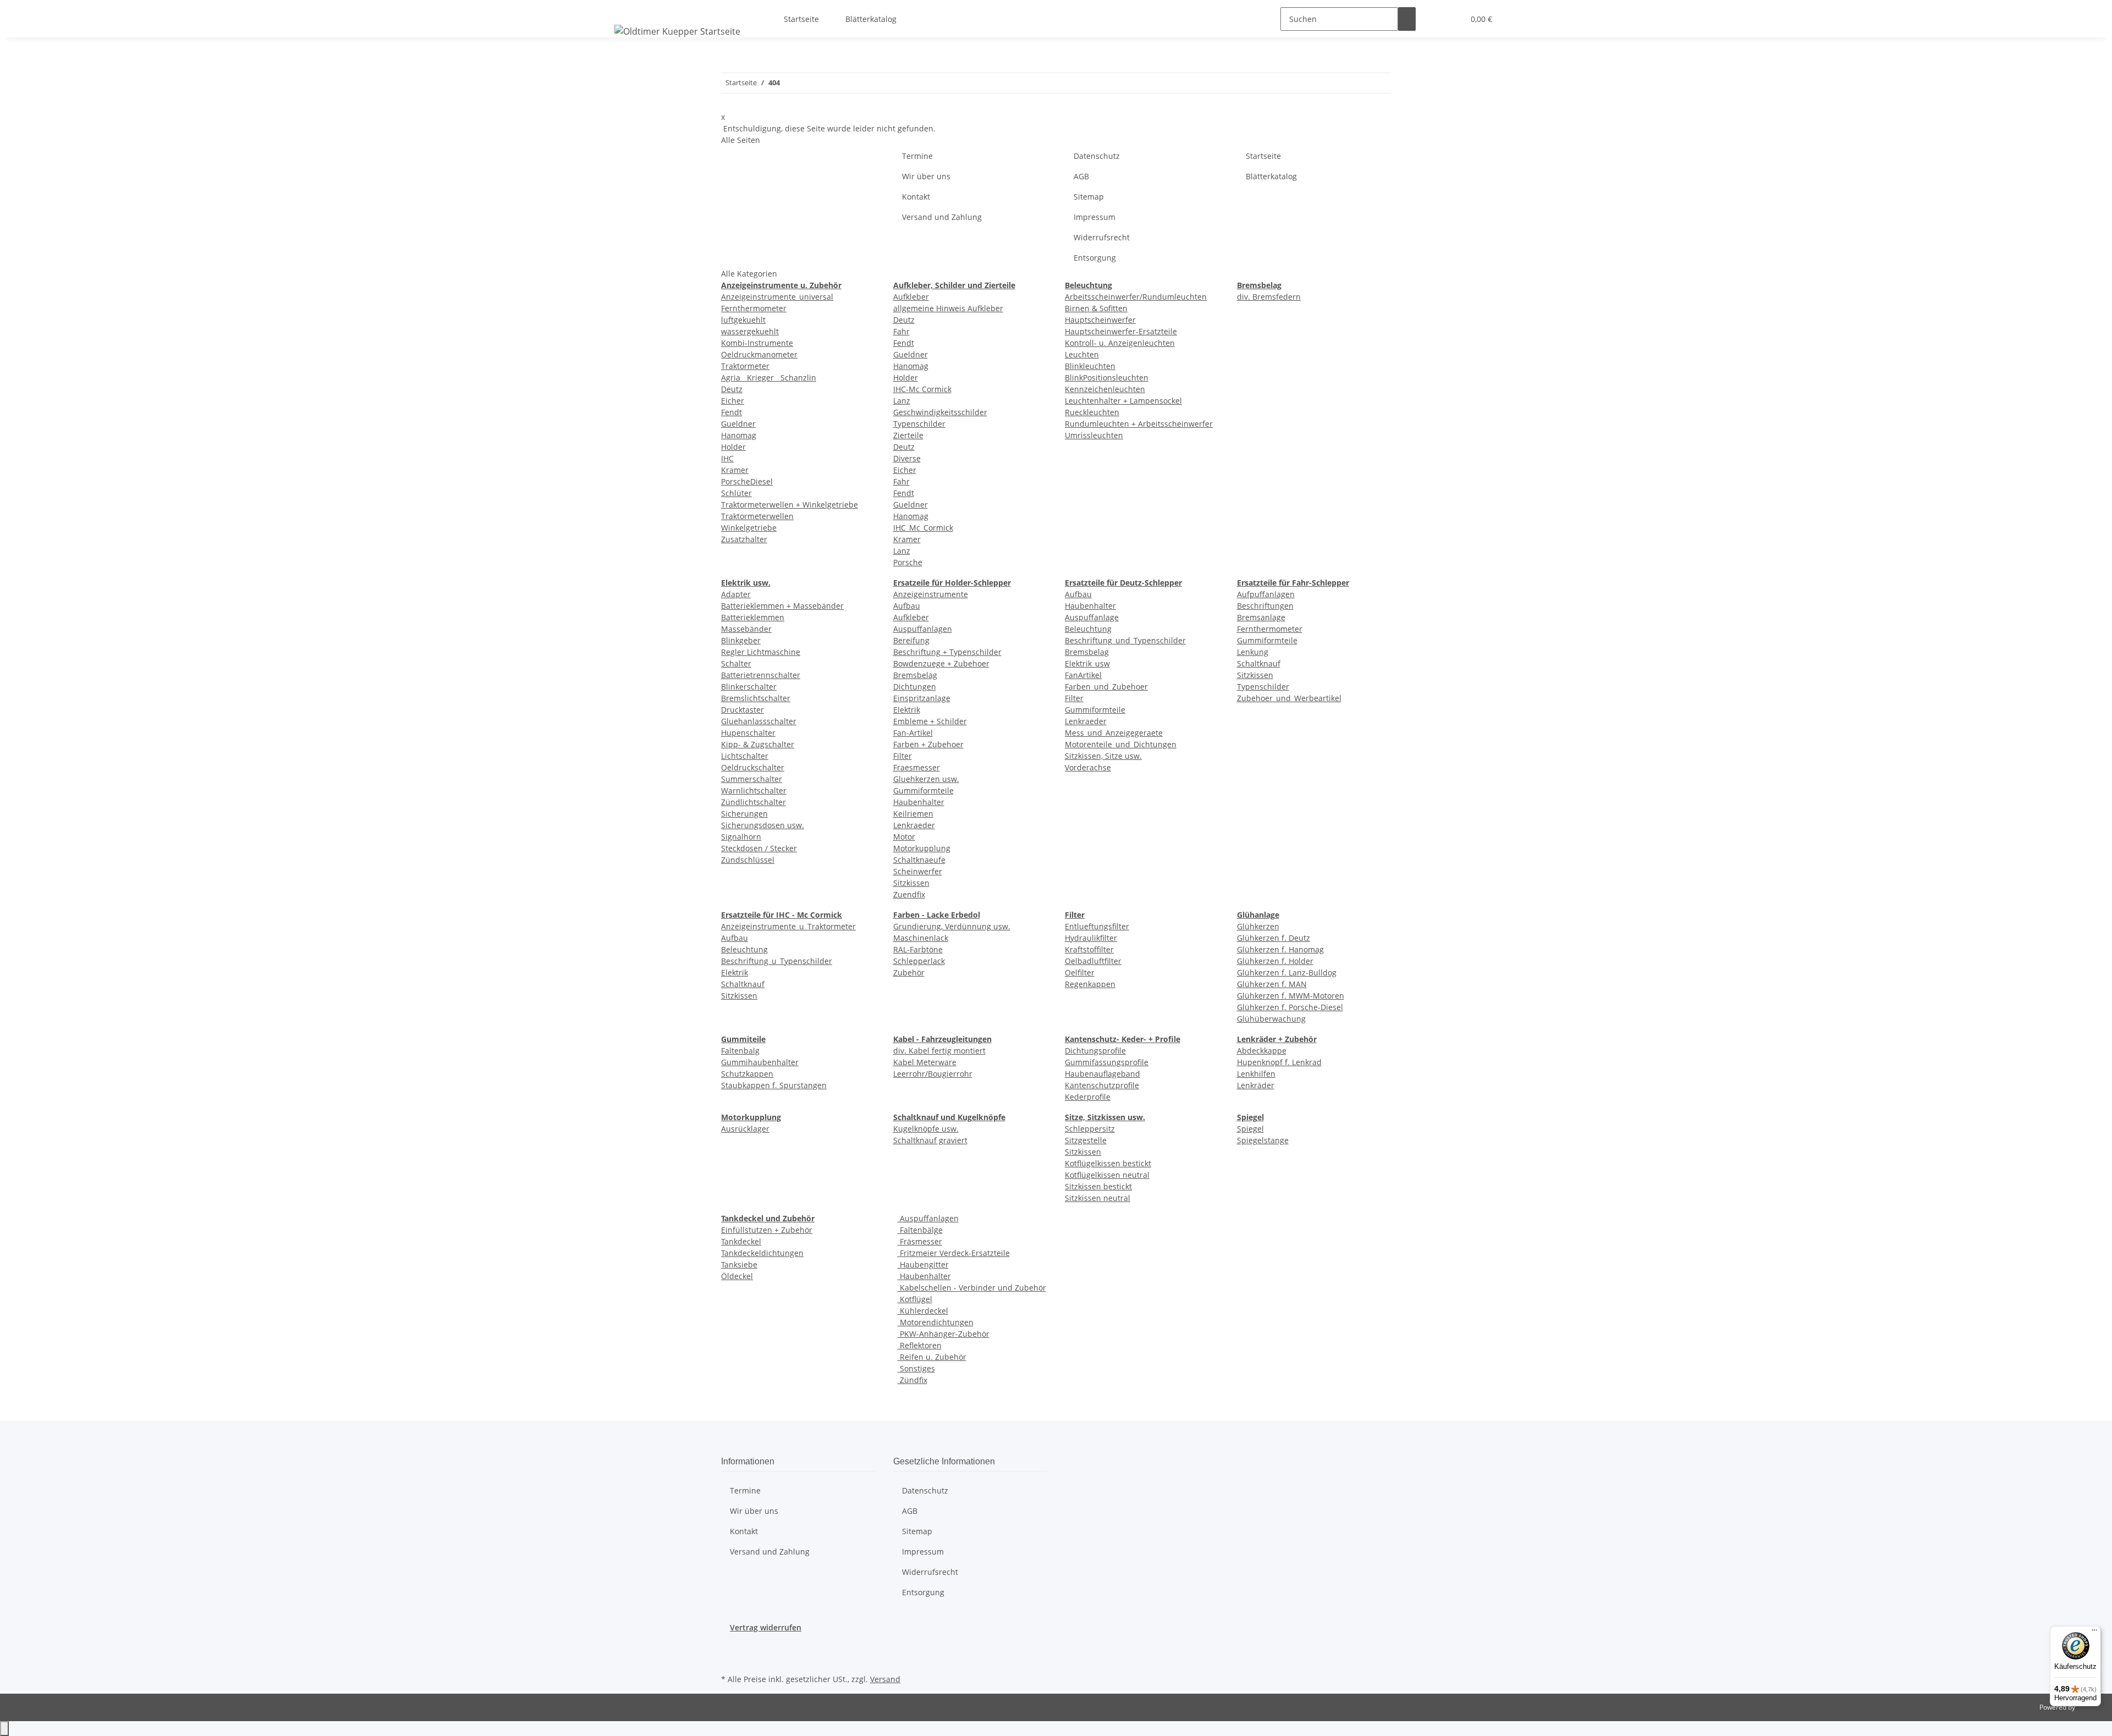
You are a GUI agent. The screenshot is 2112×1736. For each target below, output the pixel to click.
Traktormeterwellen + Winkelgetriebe (790, 505)
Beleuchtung (1088, 629)
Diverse (907, 458)
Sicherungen (744, 814)
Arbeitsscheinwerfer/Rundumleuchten (1136, 297)
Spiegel (1250, 1129)
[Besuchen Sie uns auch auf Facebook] (730, 1646)
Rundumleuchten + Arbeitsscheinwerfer (1139, 424)
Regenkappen (1090, 984)
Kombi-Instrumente (757, 343)
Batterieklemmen (753, 617)
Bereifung (911, 640)
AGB (1081, 176)
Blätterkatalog (871, 19)
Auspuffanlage (1092, 617)
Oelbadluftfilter (1093, 961)
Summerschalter (752, 779)
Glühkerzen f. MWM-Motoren (1291, 996)
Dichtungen (915, 687)
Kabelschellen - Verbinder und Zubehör (972, 1288)
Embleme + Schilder (930, 721)
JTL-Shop (2090, 1707)
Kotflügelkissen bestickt (1108, 1163)
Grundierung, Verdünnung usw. (952, 926)
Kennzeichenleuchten (1105, 389)
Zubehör (909, 972)
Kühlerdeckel (923, 1311)
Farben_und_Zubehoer (1106, 687)
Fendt (732, 412)
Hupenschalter (748, 733)
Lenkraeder (914, 825)
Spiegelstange (1263, 1140)
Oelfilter (1080, 972)
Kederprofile (1088, 1097)
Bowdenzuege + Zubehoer (941, 663)
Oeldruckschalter (753, 767)
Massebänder (746, 629)
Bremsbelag (915, 675)
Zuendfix (909, 894)
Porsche (908, 562)
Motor (904, 837)
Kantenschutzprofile (1102, 1085)
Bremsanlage (1261, 617)
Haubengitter (923, 1264)
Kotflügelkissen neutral (1107, 1175)
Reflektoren (920, 1345)
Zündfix (912, 1380)
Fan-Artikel (913, 733)
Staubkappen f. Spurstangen (774, 1085)
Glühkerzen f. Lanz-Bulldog (1287, 972)
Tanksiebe (739, 1264)
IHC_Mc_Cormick (923, 528)
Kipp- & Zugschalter (758, 744)
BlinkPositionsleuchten (1107, 377)
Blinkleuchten (1090, 366)
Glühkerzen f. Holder (1275, 961)
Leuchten (1082, 354)
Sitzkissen (911, 883)
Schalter (736, 663)
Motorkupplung (922, 848)
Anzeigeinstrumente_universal (777, 297)
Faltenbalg (740, 1051)
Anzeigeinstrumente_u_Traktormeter (788, 926)
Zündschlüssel (748, 860)
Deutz (732, 389)
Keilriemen (913, 814)
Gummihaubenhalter (760, 1062)
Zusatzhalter (744, 539)
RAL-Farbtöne (918, 949)
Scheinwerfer (918, 871)
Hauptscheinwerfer (1100, 320)
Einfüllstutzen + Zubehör (767, 1230)
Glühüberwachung (1271, 1019)
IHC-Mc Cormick (922, 389)
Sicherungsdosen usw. (763, 825)
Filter (903, 756)
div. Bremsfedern (1269, 297)
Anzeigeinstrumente (931, 594)
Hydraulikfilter (1091, 938)
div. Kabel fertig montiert (939, 1051)
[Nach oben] (4, 1729)
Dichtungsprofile (1095, 1051)
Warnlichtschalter (754, 790)
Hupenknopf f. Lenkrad (1279, 1062)
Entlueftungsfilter (1097, 926)
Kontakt (916, 197)
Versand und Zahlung (942, 217)
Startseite (801, 19)
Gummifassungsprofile (1107, 1062)
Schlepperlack (919, 961)
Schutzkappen (747, 1074)
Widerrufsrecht (1102, 237)
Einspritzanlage (922, 698)
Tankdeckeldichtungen (762, 1253)
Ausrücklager (745, 1129)
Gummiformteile (923, 790)
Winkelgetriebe (749, 528)
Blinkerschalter (749, 687)
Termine (917, 156)
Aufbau (907, 606)
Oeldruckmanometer (759, 354)
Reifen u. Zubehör (932, 1357)
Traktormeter (745, 366)
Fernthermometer (754, 308)
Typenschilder (919, 424)
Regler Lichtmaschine (761, 652)
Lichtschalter (745, 756)
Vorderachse (1088, 767)
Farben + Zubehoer (928, 744)
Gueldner (738, 424)
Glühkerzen (1258, 926)
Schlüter (736, 493)
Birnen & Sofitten (1096, 308)
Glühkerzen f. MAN (1272, 984)
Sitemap (1089, 197)
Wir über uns (926, 176)
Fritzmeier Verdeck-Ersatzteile (954, 1253)
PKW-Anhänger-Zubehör (944, 1334)
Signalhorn (741, 837)
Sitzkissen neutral (1098, 1198)
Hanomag (739, 435)
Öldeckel (737, 1276)
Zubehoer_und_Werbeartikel (1289, 698)
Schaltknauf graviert (930, 1140)
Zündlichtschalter (754, 802)
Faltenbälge (920, 1230)
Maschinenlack (921, 938)
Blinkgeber (741, 640)
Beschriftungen (1265, 606)
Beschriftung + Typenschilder (947, 652)
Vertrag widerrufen (766, 1627)
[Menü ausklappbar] (625, 9)
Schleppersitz (1090, 1129)
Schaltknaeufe (919, 860)
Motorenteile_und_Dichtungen (1121, 744)
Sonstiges (916, 1368)
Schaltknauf (1259, 663)
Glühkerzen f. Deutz (1274, 938)
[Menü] (2094, 1633)
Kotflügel (915, 1299)
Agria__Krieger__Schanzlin (769, 377)
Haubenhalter (919, 802)
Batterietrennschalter (761, 675)
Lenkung (1253, 652)
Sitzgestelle (1086, 1140)
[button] (1433, 19)
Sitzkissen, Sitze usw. (1103, 756)
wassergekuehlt (750, 331)
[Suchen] (1407, 19)
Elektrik (907, 710)
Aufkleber (911, 297)
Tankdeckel (741, 1241)
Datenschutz (1097, 156)
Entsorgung (1095, 258)
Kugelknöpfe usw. (926, 1129)
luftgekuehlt (743, 320)
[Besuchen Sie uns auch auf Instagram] (730, 1658)
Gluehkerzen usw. (926, 779)
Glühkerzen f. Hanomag (1280, 949)
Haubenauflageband (1102, 1074)
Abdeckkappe (1262, 1051)
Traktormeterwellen (757, 516)
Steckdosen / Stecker (759, 848)
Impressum (1094, 217)
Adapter (736, 594)
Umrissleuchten (1094, 435)
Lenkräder (1256, 1085)
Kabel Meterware (925, 1062)
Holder (733, 447)
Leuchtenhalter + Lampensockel (1123, 401)
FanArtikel (1083, 675)
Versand (885, 1679)
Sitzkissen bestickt (1098, 1186)
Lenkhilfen (1256, 1074)
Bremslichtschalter (756, 698)
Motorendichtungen (936, 1322)
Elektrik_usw (1087, 663)
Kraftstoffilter (1089, 949)
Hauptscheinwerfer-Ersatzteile (1121, 331)
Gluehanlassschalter (759, 721)
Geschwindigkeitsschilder (940, 412)
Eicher (733, 401)
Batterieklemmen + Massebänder (782, 606)
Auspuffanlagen (923, 629)
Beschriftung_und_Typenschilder (1125, 640)
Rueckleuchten (1092, 412)
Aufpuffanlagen (1266, 594)
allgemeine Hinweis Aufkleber (948, 308)
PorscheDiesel (747, 481)
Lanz (902, 401)
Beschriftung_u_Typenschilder (777, 961)
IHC (727, 458)
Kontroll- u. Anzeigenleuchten (1120, 343)
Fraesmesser (917, 767)
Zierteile (908, 435)
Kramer (735, 470)
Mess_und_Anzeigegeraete (1114, 733)
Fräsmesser (920, 1241)
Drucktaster (743, 710)
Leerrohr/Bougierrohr (933, 1074)
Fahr (901, 331)
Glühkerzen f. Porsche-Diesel (1290, 1007)
